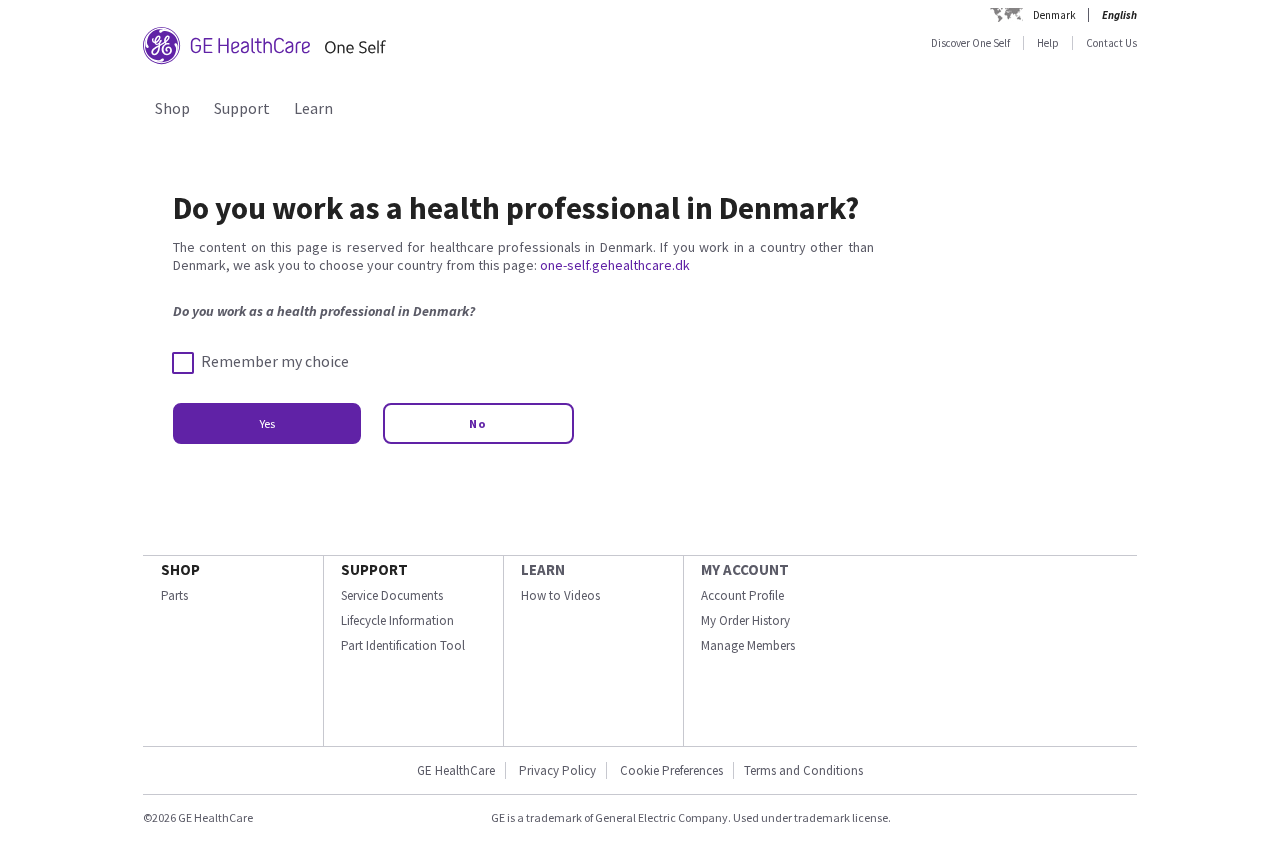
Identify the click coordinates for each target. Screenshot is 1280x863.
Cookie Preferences (671, 770)
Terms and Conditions (803, 770)
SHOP (180, 569)
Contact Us (1111, 43)
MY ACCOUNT (745, 569)
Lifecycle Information (397, 620)
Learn (313, 108)
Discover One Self (970, 43)
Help (1048, 43)
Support (242, 108)
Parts (174, 595)
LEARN (543, 569)
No (478, 423)
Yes (267, 423)
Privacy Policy (556, 770)
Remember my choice (275, 361)
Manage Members (748, 645)
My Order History (745, 620)
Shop (172, 108)
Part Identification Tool (403, 645)
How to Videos (560, 595)
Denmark (1054, 15)
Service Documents (392, 595)
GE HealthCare (456, 770)
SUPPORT (374, 569)
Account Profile (742, 595)
